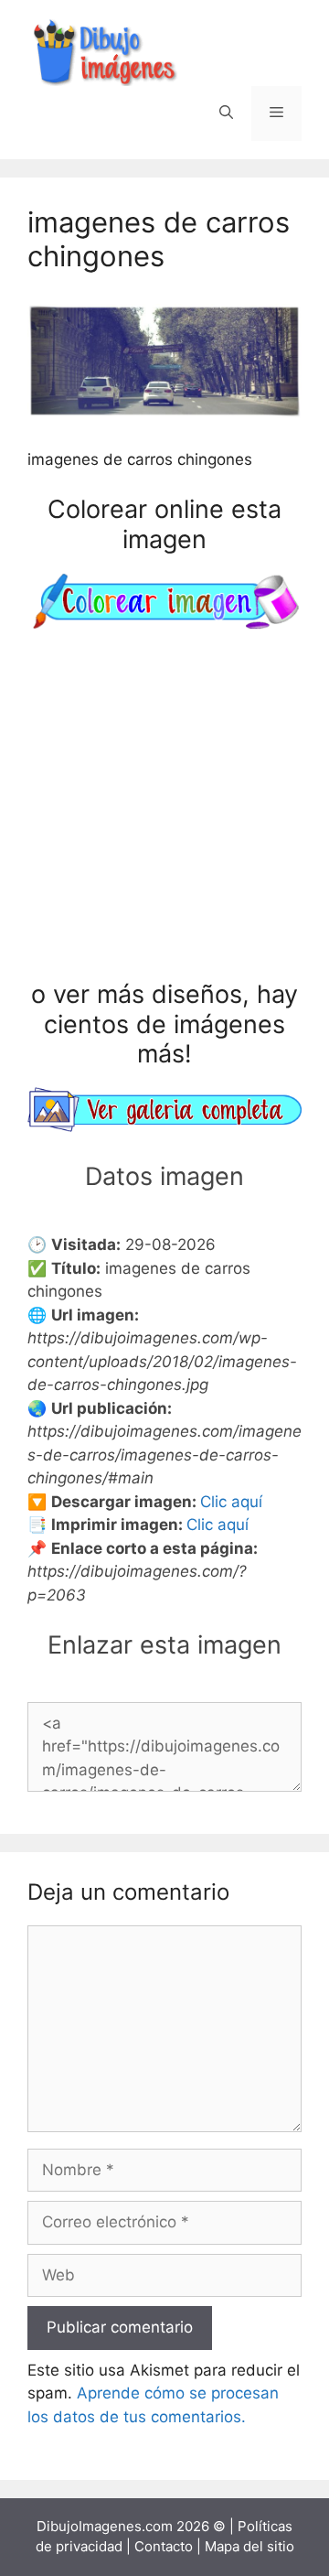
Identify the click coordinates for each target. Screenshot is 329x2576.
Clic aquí (231, 1502)
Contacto (164, 2546)
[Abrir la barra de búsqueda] (226, 113)
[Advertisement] (164, 808)
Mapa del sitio (249, 2546)
